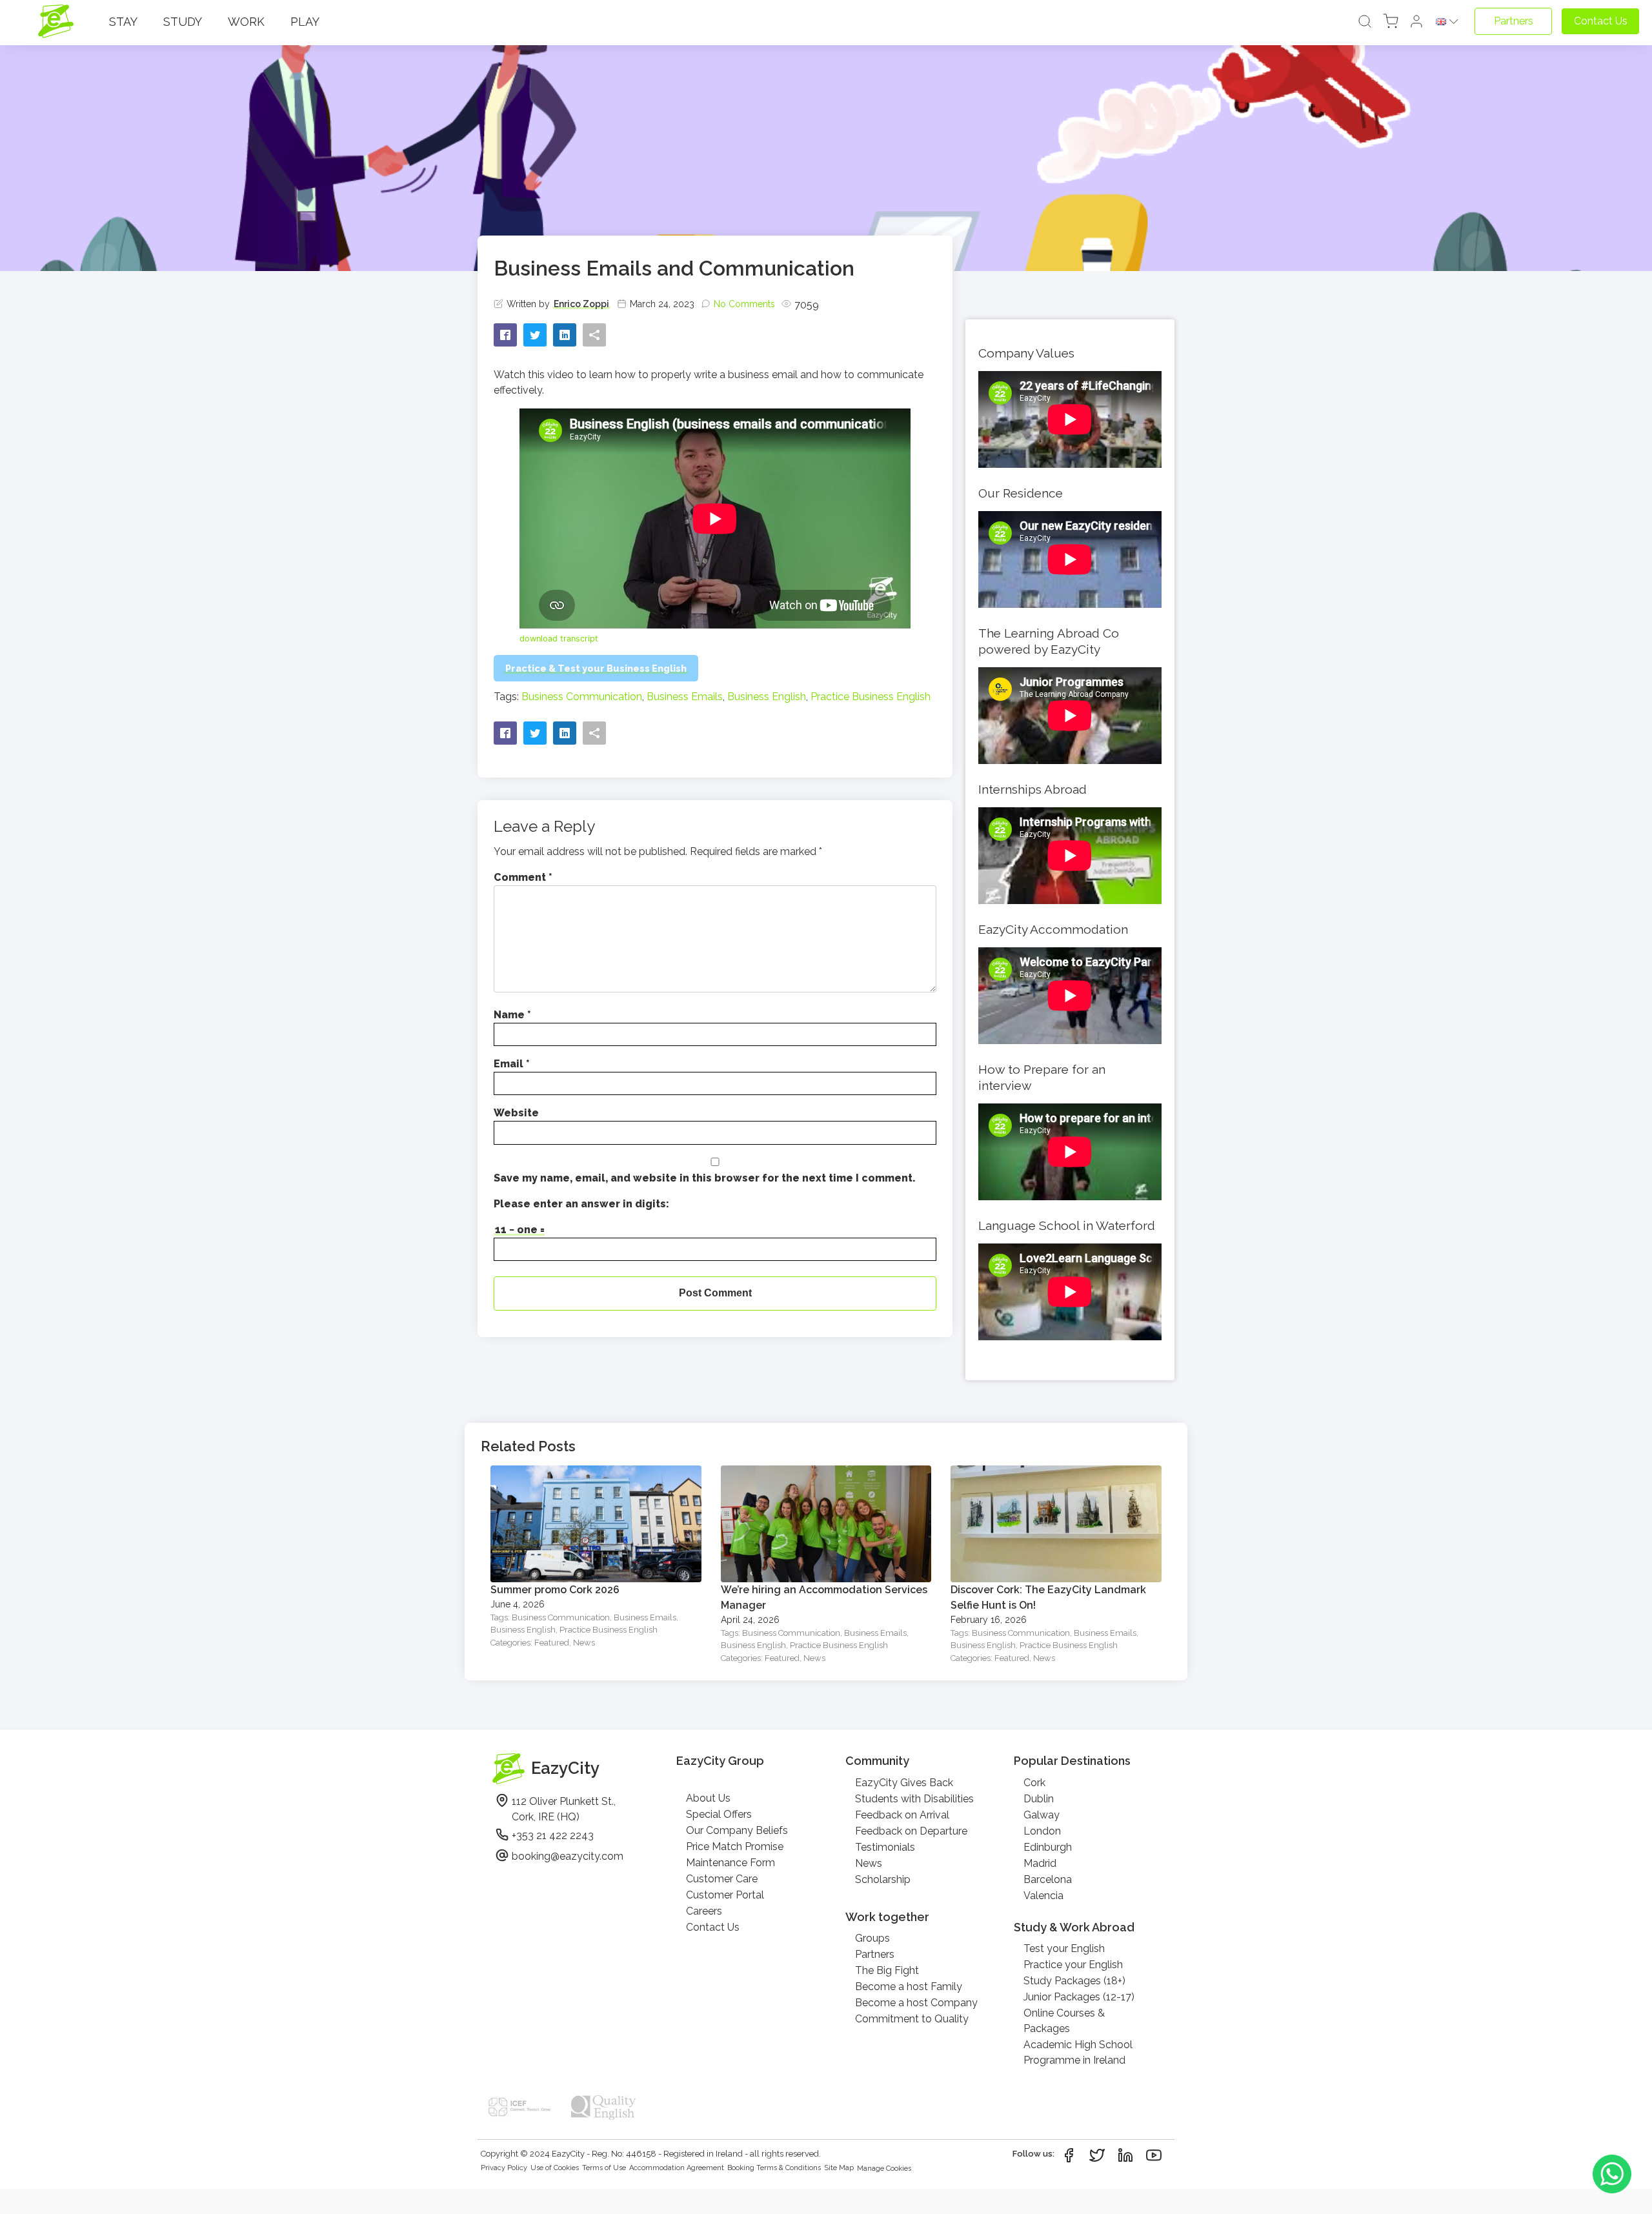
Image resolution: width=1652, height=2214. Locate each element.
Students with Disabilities (914, 1799)
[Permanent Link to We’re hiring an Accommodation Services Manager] (826, 1473)
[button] (1416, 22)
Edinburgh (1048, 1847)
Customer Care (722, 1879)
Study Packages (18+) (1074, 1981)
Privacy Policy (504, 2168)
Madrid (1040, 1863)
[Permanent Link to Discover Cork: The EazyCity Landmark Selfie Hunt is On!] (1056, 1473)
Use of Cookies (555, 2168)
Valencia (1043, 1896)
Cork (1034, 1783)
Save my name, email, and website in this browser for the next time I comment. (705, 1178)
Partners (875, 1954)
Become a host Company (916, 2003)
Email (512, 1064)
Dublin (1039, 1799)
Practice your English (1073, 1965)
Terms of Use (604, 2168)
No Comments (744, 304)
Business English (767, 697)
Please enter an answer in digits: (581, 1204)
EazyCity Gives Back (904, 1783)
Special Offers (719, 1814)
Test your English (1064, 1948)
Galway (1042, 1815)
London (1042, 1831)
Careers (704, 1911)
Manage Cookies (884, 2169)
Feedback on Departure (911, 1831)
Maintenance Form (730, 1863)
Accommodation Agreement (677, 2168)
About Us (708, 1798)
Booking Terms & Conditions (774, 2168)
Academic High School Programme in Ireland (1078, 2052)
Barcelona (1048, 1879)
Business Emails (685, 697)
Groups (872, 1938)
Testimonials (885, 1847)
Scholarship (883, 1879)
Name (512, 1015)
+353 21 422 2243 (553, 1836)
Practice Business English (871, 697)
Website (516, 1113)
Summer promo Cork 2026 (555, 1590)
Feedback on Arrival (902, 1815)
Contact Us (713, 1927)
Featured (552, 1643)
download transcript (559, 639)
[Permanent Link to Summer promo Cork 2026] (596, 1473)
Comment (523, 877)
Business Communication (582, 697)
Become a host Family (909, 1987)
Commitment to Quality (912, 2019)
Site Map (839, 2168)
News (584, 1643)
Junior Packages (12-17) (1079, 1997)
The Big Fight (887, 1970)
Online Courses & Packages (1064, 2021)
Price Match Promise (735, 1847)
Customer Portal (725, 1895)
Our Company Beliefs (737, 1830)
